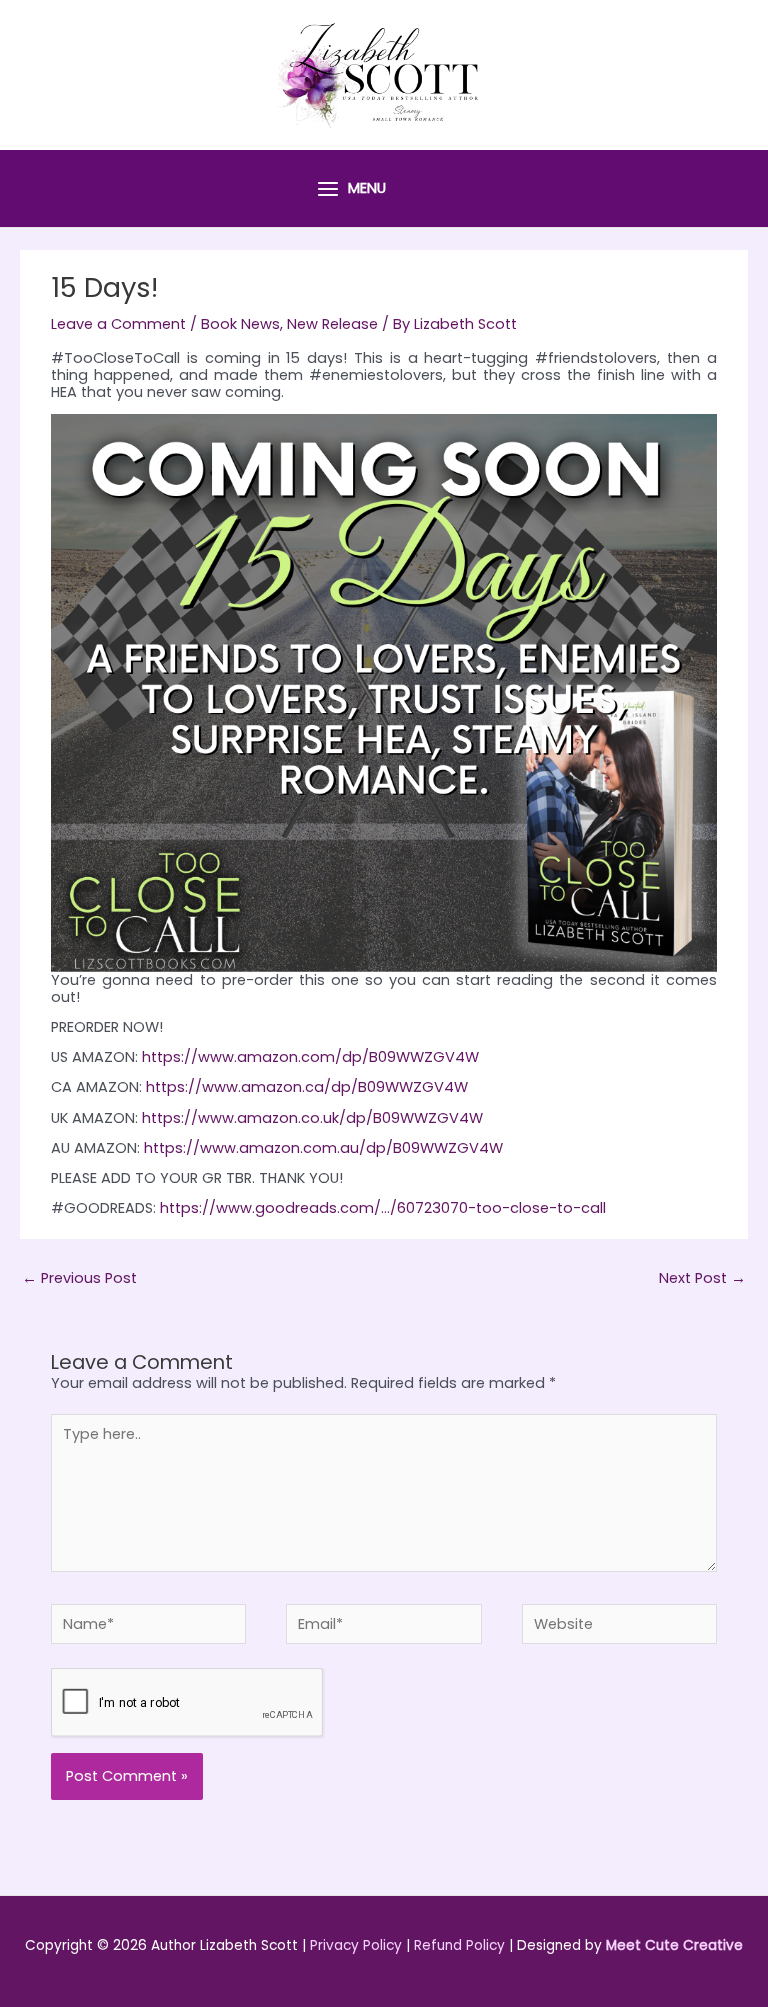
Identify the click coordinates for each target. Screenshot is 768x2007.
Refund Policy (459, 1945)
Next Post (702, 1278)
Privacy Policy (356, 1945)
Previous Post (79, 1278)
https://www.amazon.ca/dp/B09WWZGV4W (307, 1087)
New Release (332, 324)
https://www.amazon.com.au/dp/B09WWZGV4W (323, 1148)
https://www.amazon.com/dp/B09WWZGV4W (310, 1057)
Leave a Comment (118, 324)
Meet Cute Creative (674, 1945)
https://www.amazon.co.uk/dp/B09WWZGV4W (312, 1118)
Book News (240, 324)
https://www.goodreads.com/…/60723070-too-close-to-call (383, 1208)
